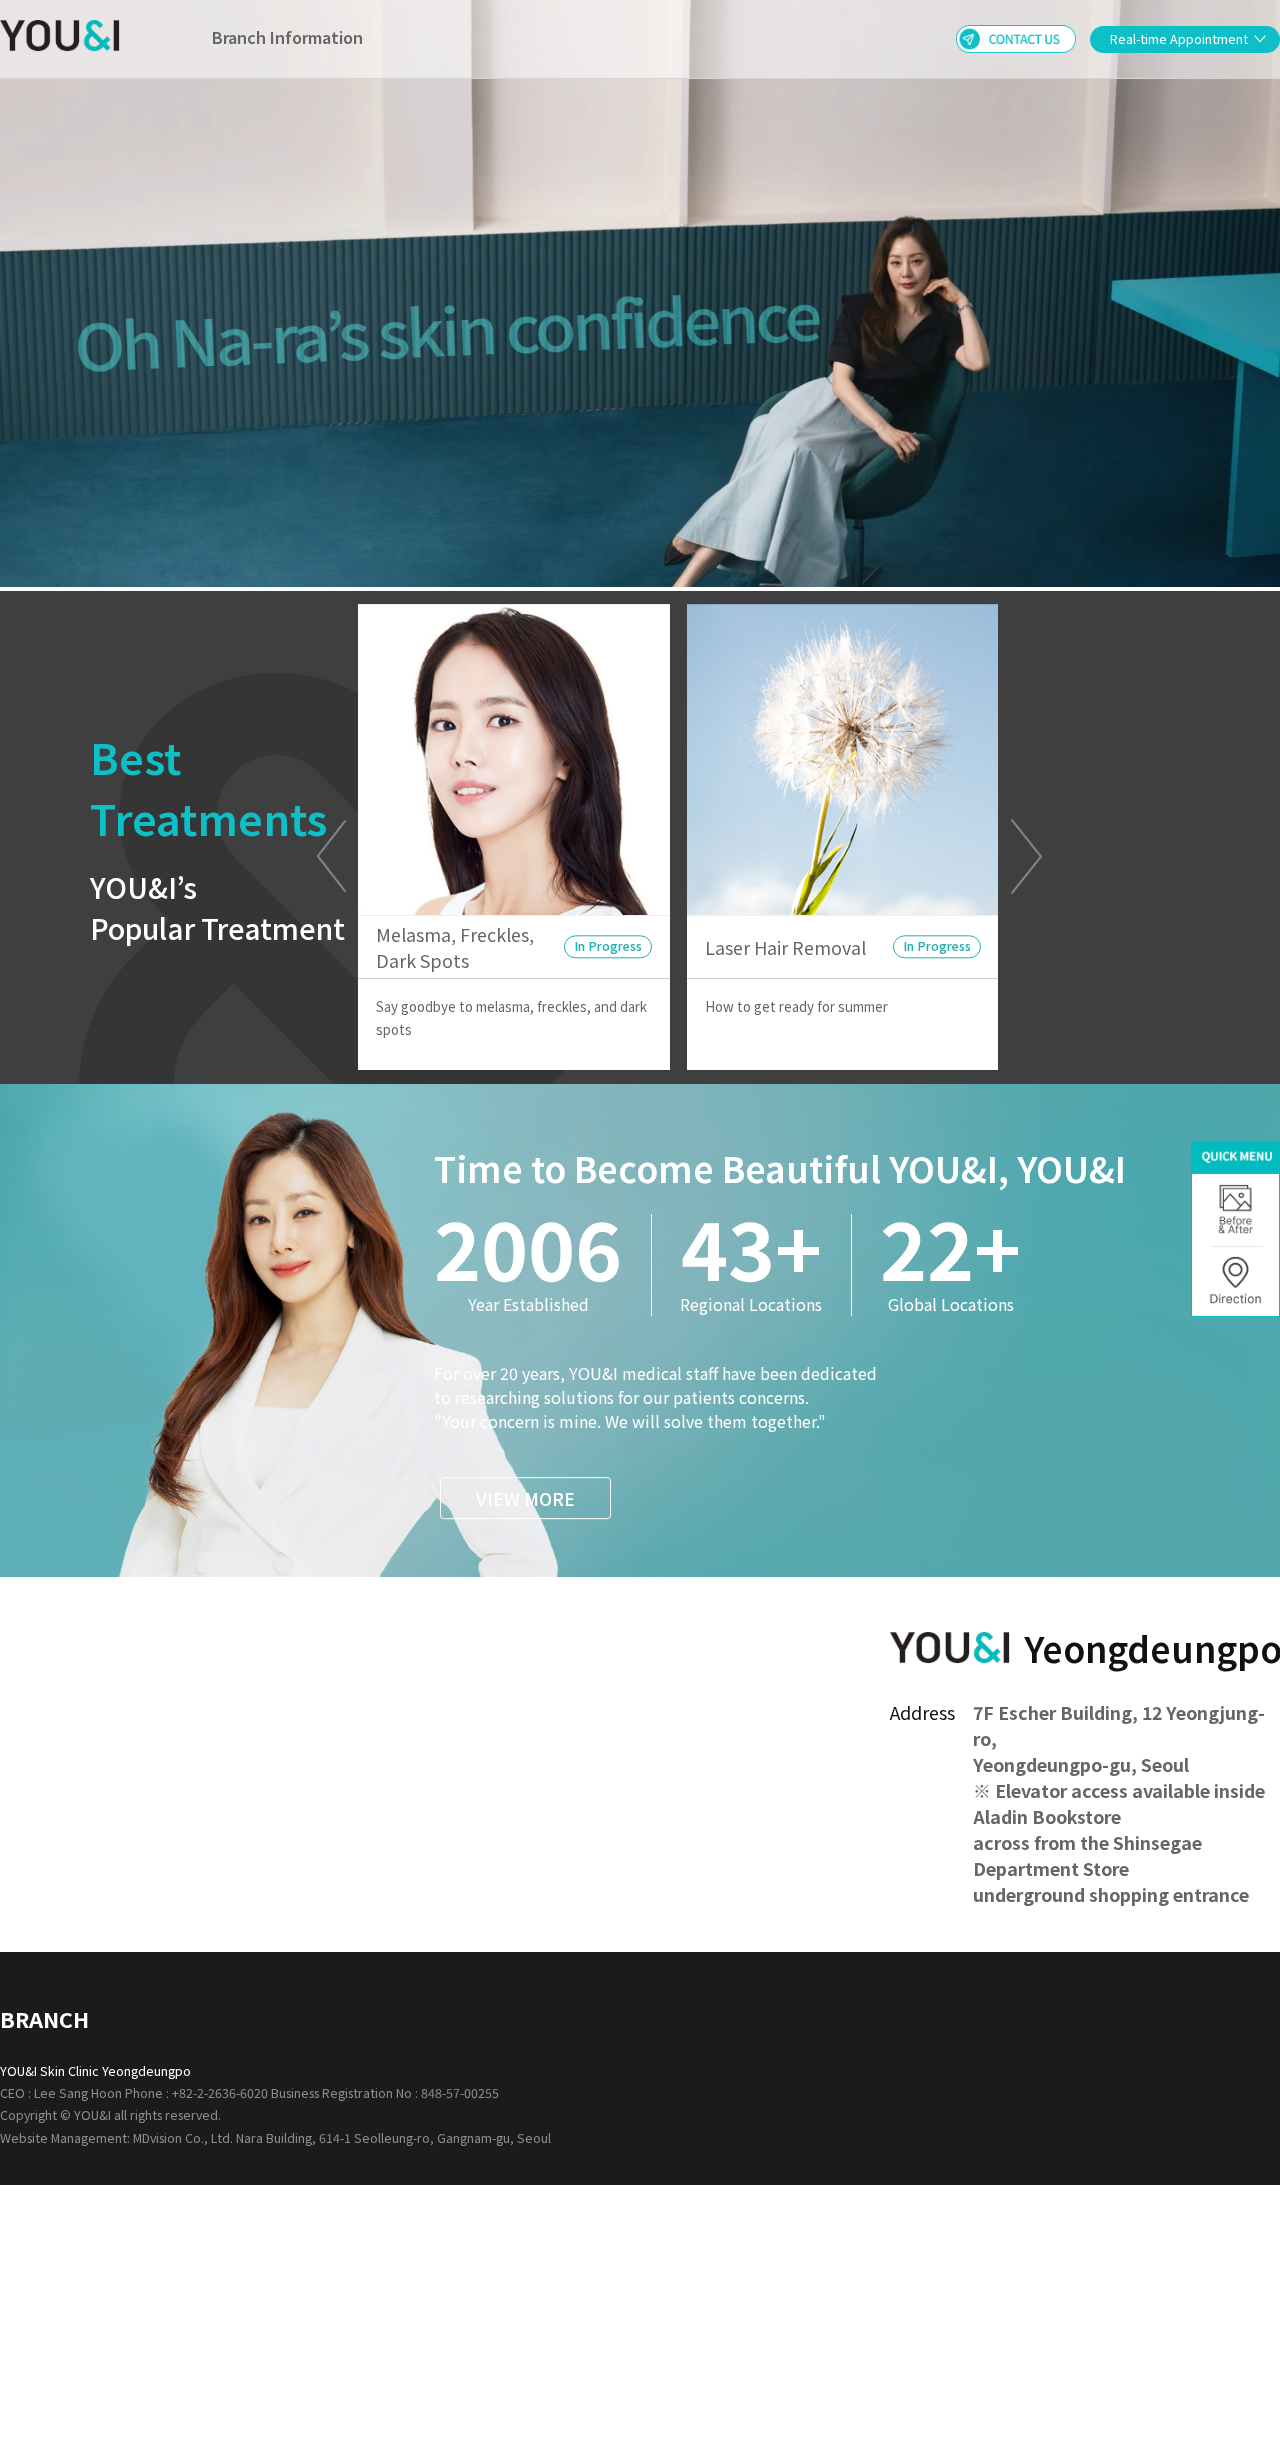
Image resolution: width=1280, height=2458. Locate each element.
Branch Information (287, 37)
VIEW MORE (525, 1498)
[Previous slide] (331, 856)
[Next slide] (1026, 856)
